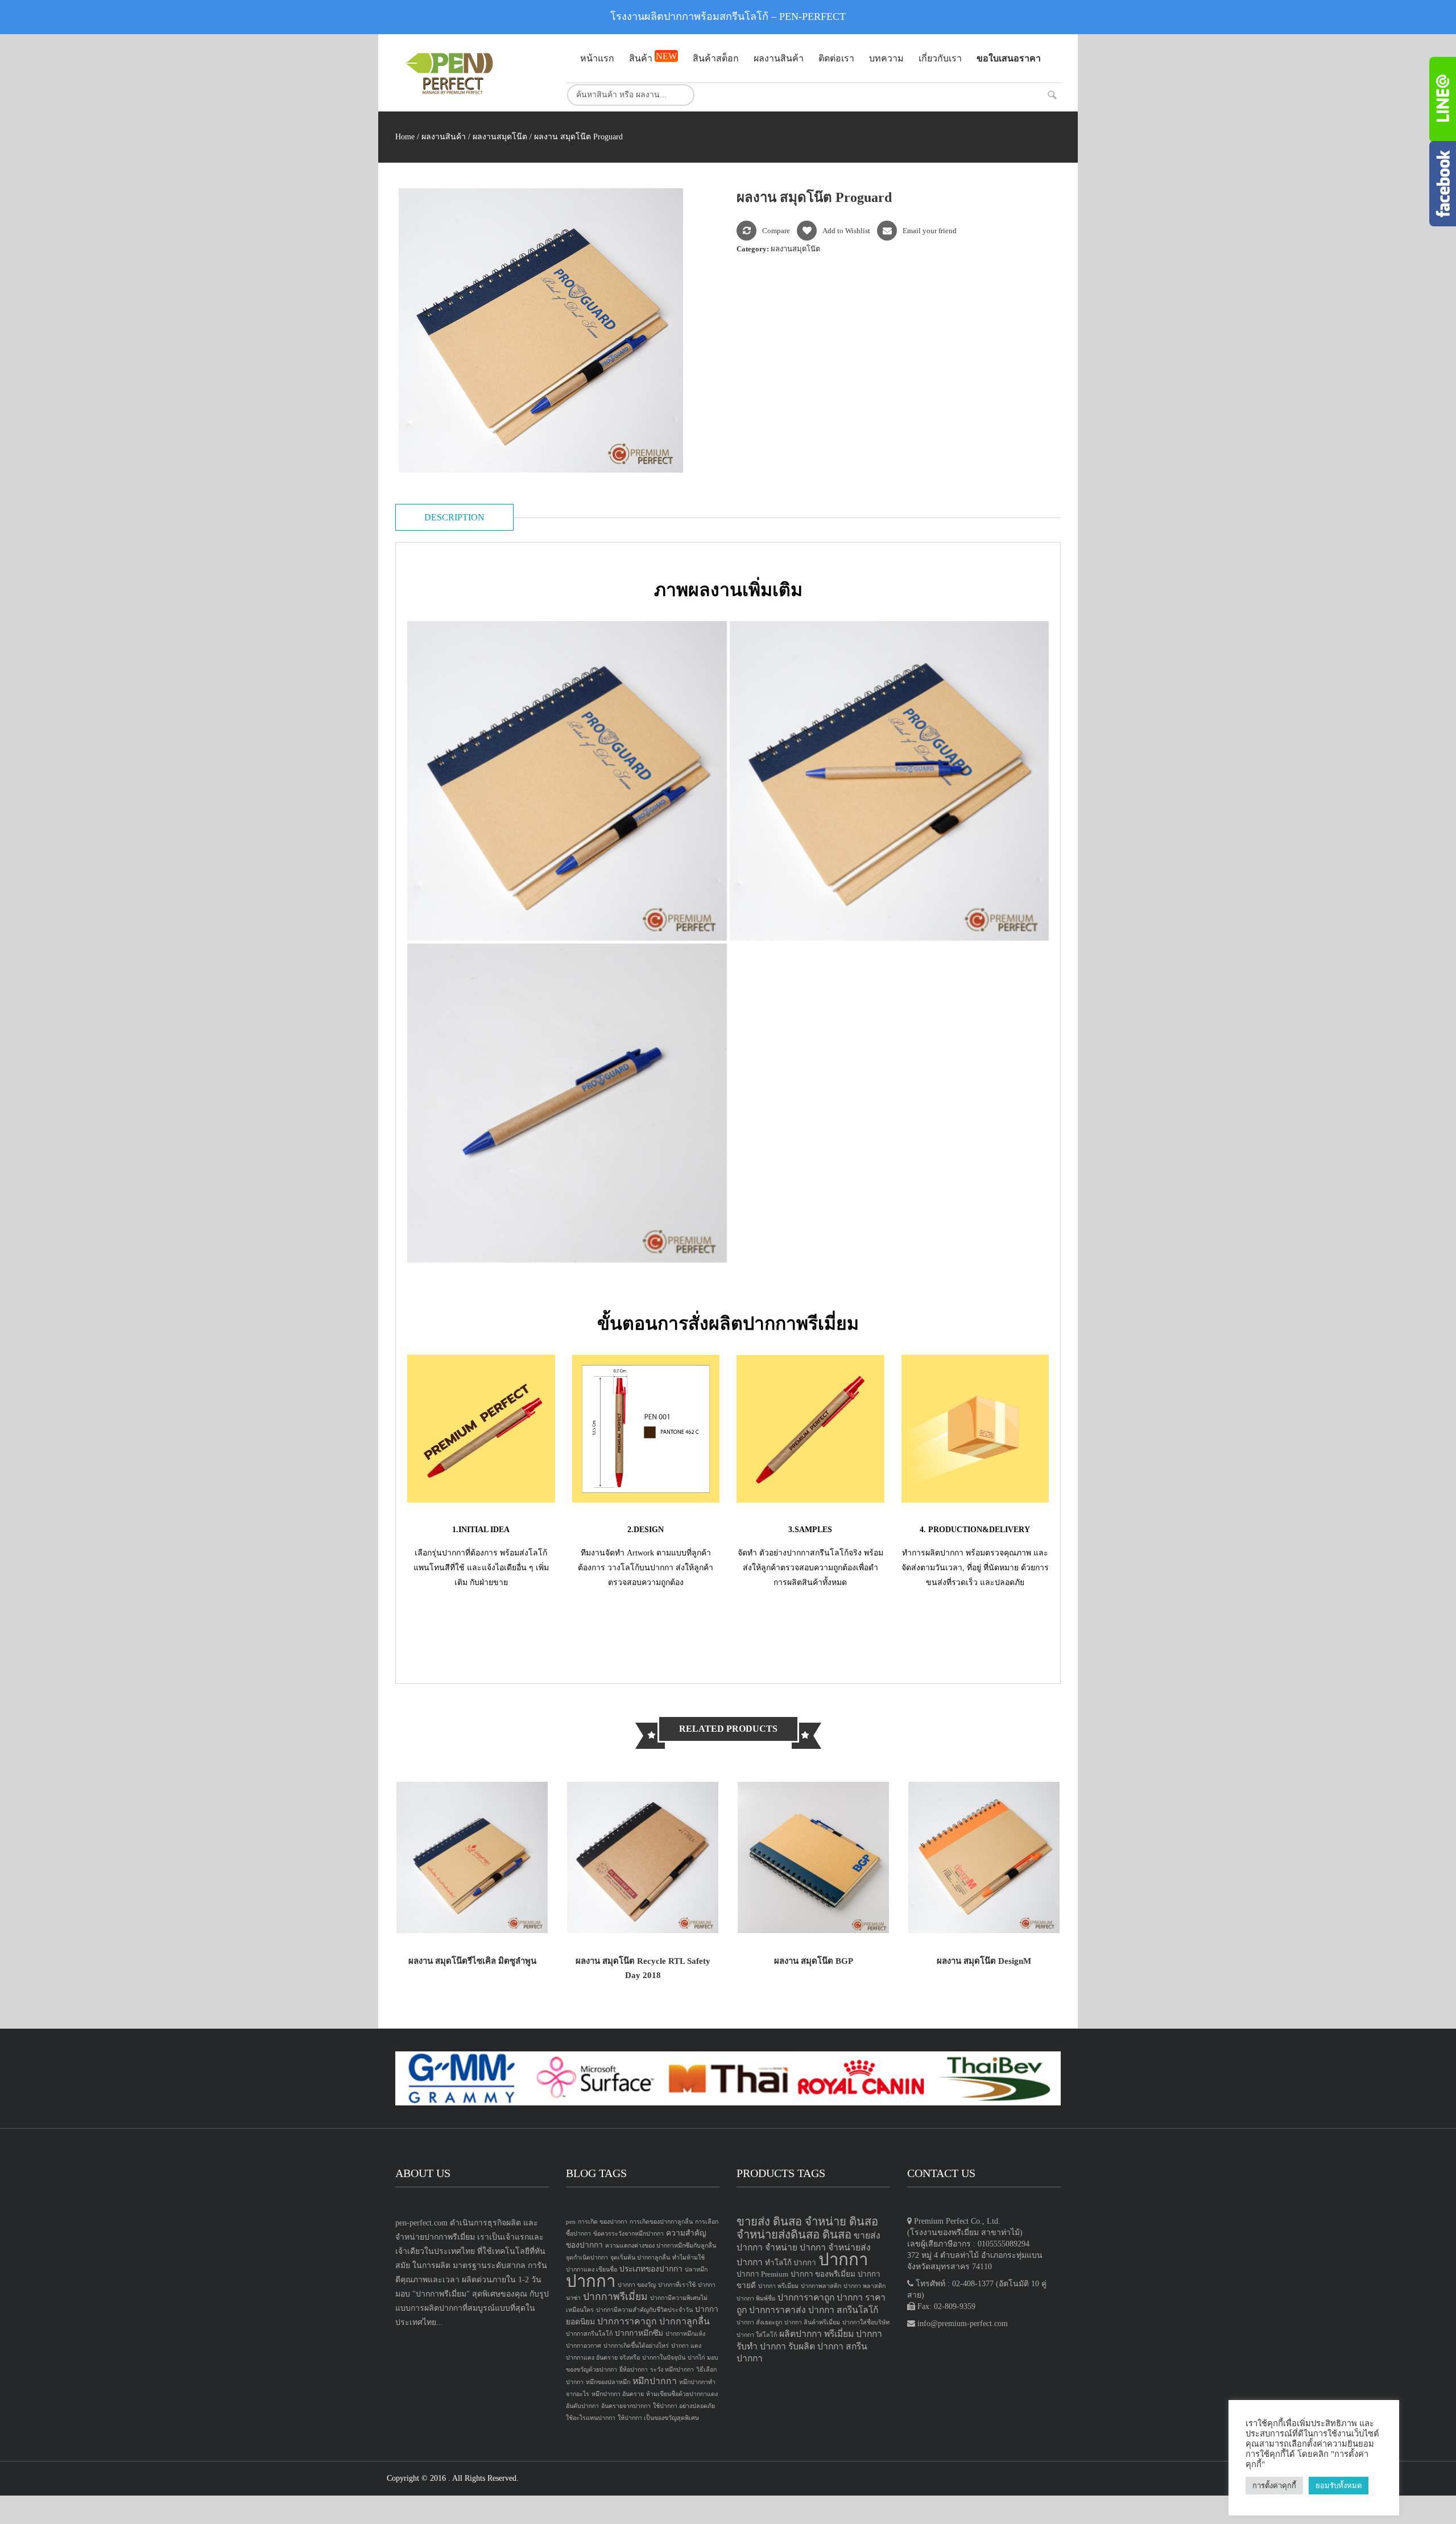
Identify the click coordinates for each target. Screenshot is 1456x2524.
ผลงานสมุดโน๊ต (500, 137)
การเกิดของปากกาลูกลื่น (661, 2222)
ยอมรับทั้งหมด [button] (1339, 2486)
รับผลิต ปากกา (816, 2346)
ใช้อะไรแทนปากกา (591, 2418)
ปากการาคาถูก (627, 2321)
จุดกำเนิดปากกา (587, 2258)
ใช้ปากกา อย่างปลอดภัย (684, 2406)
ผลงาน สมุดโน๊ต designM (984, 1961)
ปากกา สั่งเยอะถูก (759, 2322)
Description (454, 517)
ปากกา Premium (762, 2274)
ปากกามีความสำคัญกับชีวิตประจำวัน (644, 2310)
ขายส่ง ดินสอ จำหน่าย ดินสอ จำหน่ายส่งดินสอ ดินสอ (807, 2228)
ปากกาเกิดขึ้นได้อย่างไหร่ (636, 2346)
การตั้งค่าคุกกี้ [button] (1274, 2486)
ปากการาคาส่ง (777, 2310)
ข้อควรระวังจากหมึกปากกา (628, 2234)
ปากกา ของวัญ (637, 2285)
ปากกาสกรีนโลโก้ (589, 2334)
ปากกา (591, 2281)
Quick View (522, 1912)
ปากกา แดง (686, 2346)
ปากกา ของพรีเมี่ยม (823, 2274)
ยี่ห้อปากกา (634, 2370)
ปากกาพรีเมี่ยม (615, 2297)
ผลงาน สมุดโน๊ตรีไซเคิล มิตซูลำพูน (472, 1961)
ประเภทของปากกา (651, 2269)
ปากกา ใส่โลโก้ (757, 2335)
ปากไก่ (696, 2358)
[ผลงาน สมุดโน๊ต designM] (984, 1857)
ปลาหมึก (696, 2269)
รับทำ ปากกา (761, 2346)
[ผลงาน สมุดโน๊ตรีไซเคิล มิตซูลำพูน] (472, 1857)
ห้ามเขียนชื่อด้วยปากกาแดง (682, 2394)
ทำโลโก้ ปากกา (791, 2263)
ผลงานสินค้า (444, 137)
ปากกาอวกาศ (584, 2346)
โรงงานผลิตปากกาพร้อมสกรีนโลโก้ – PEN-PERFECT (728, 16)
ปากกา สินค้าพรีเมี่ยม (812, 2322)
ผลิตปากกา (801, 2334)
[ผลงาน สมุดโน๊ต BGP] (813, 1857)
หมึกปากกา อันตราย (618, 2394)
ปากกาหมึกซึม (639, 2333)
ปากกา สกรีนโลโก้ (843, 2310)
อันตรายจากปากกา (626, 2406)
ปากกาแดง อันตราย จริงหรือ (603, 2358)
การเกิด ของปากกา (603, 2222)
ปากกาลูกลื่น (684, 2321)
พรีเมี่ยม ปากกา (853, 2334)
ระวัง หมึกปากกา (672, 2370)
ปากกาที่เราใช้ (677, 2285)
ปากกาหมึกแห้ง (685, 2334)
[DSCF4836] (567, 1103)
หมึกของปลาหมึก (608, 2382)
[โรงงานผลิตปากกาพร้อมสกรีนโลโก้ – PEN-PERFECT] (472, 73)
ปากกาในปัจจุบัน (664, 2358)
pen (571, 2222)
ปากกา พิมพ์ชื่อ (756, 2299)
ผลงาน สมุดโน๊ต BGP (814, 1961)
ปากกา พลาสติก (864, 2286)
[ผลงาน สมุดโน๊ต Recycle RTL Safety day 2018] (643, 1857)
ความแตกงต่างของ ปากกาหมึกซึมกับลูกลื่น (661, 2246)
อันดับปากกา (582, 2406)
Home (405, 137)
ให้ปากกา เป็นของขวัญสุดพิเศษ (658, 2418)
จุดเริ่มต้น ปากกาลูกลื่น (640, 2258)
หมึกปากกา (655, 2381)
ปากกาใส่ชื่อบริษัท (866, 2322)
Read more (422, 1912)
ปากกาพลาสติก (821, 2286)
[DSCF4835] (890, 781)
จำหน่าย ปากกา (795, 2247)
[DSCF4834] (567, 781)
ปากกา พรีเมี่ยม (778, 2286)
